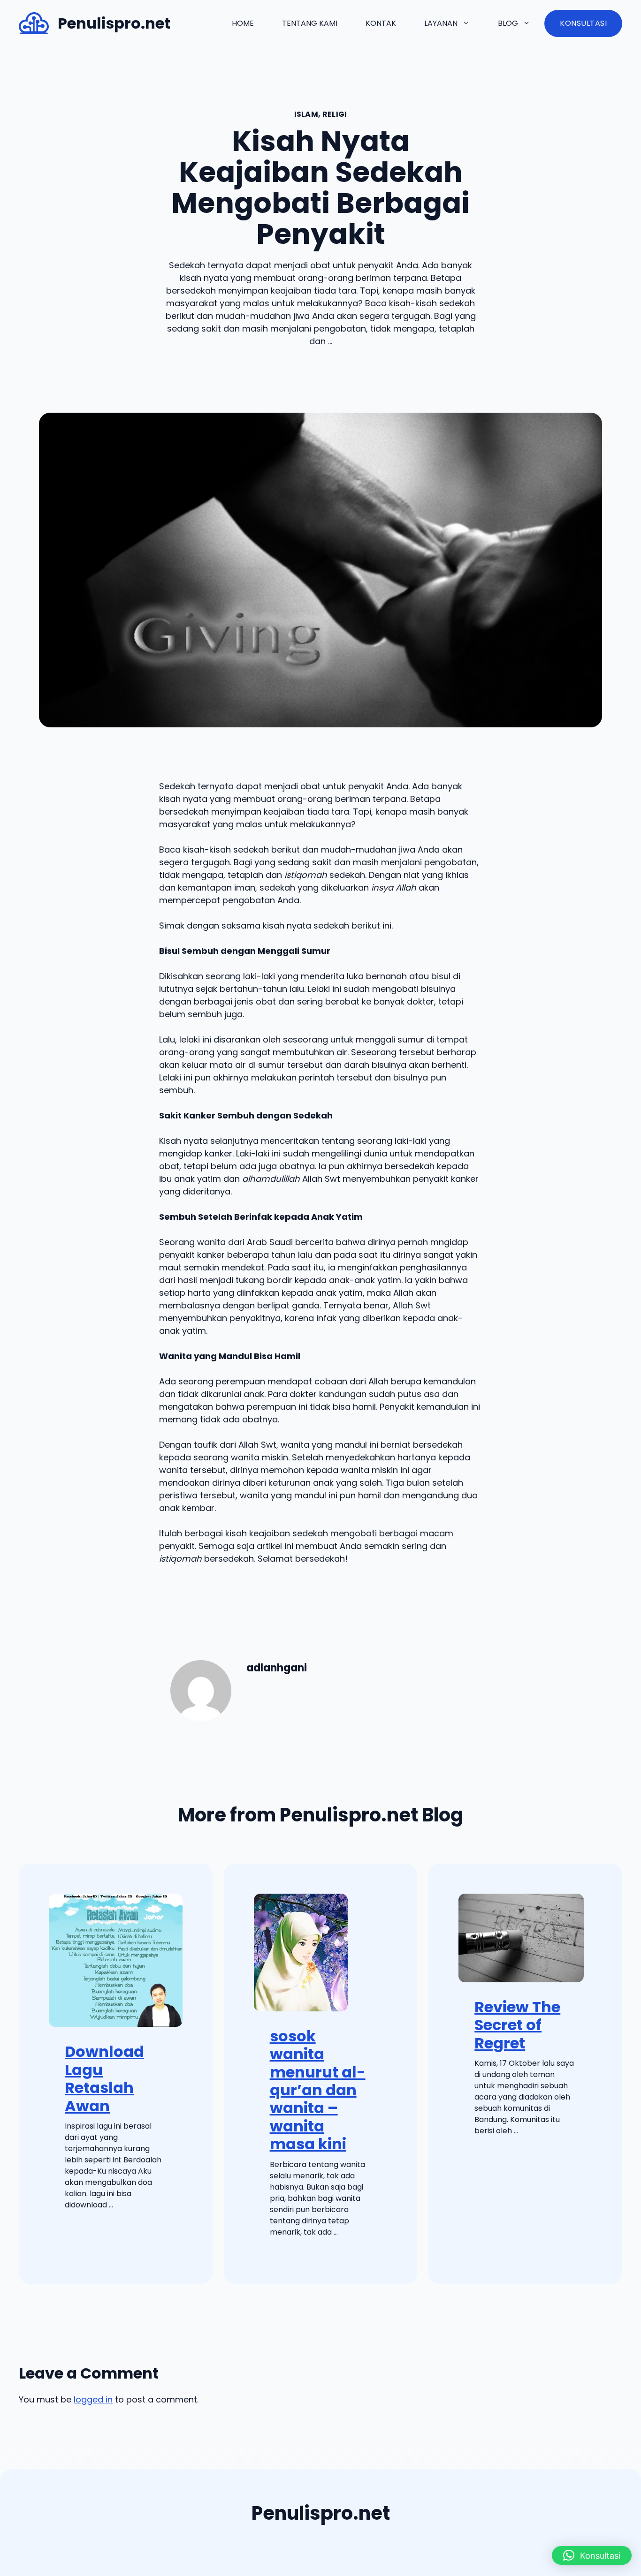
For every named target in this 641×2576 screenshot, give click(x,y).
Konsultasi (583, 23)
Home (243, 23)
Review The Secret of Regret (517, 2025)
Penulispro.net (114, 23)
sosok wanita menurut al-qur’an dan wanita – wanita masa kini (318, 2090)
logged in (93, 2399)
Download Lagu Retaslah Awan (104, 2078)
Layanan (441, 23)
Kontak (381, 23)
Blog (508, 23)
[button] (592, 2555)
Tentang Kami (310, 23)
